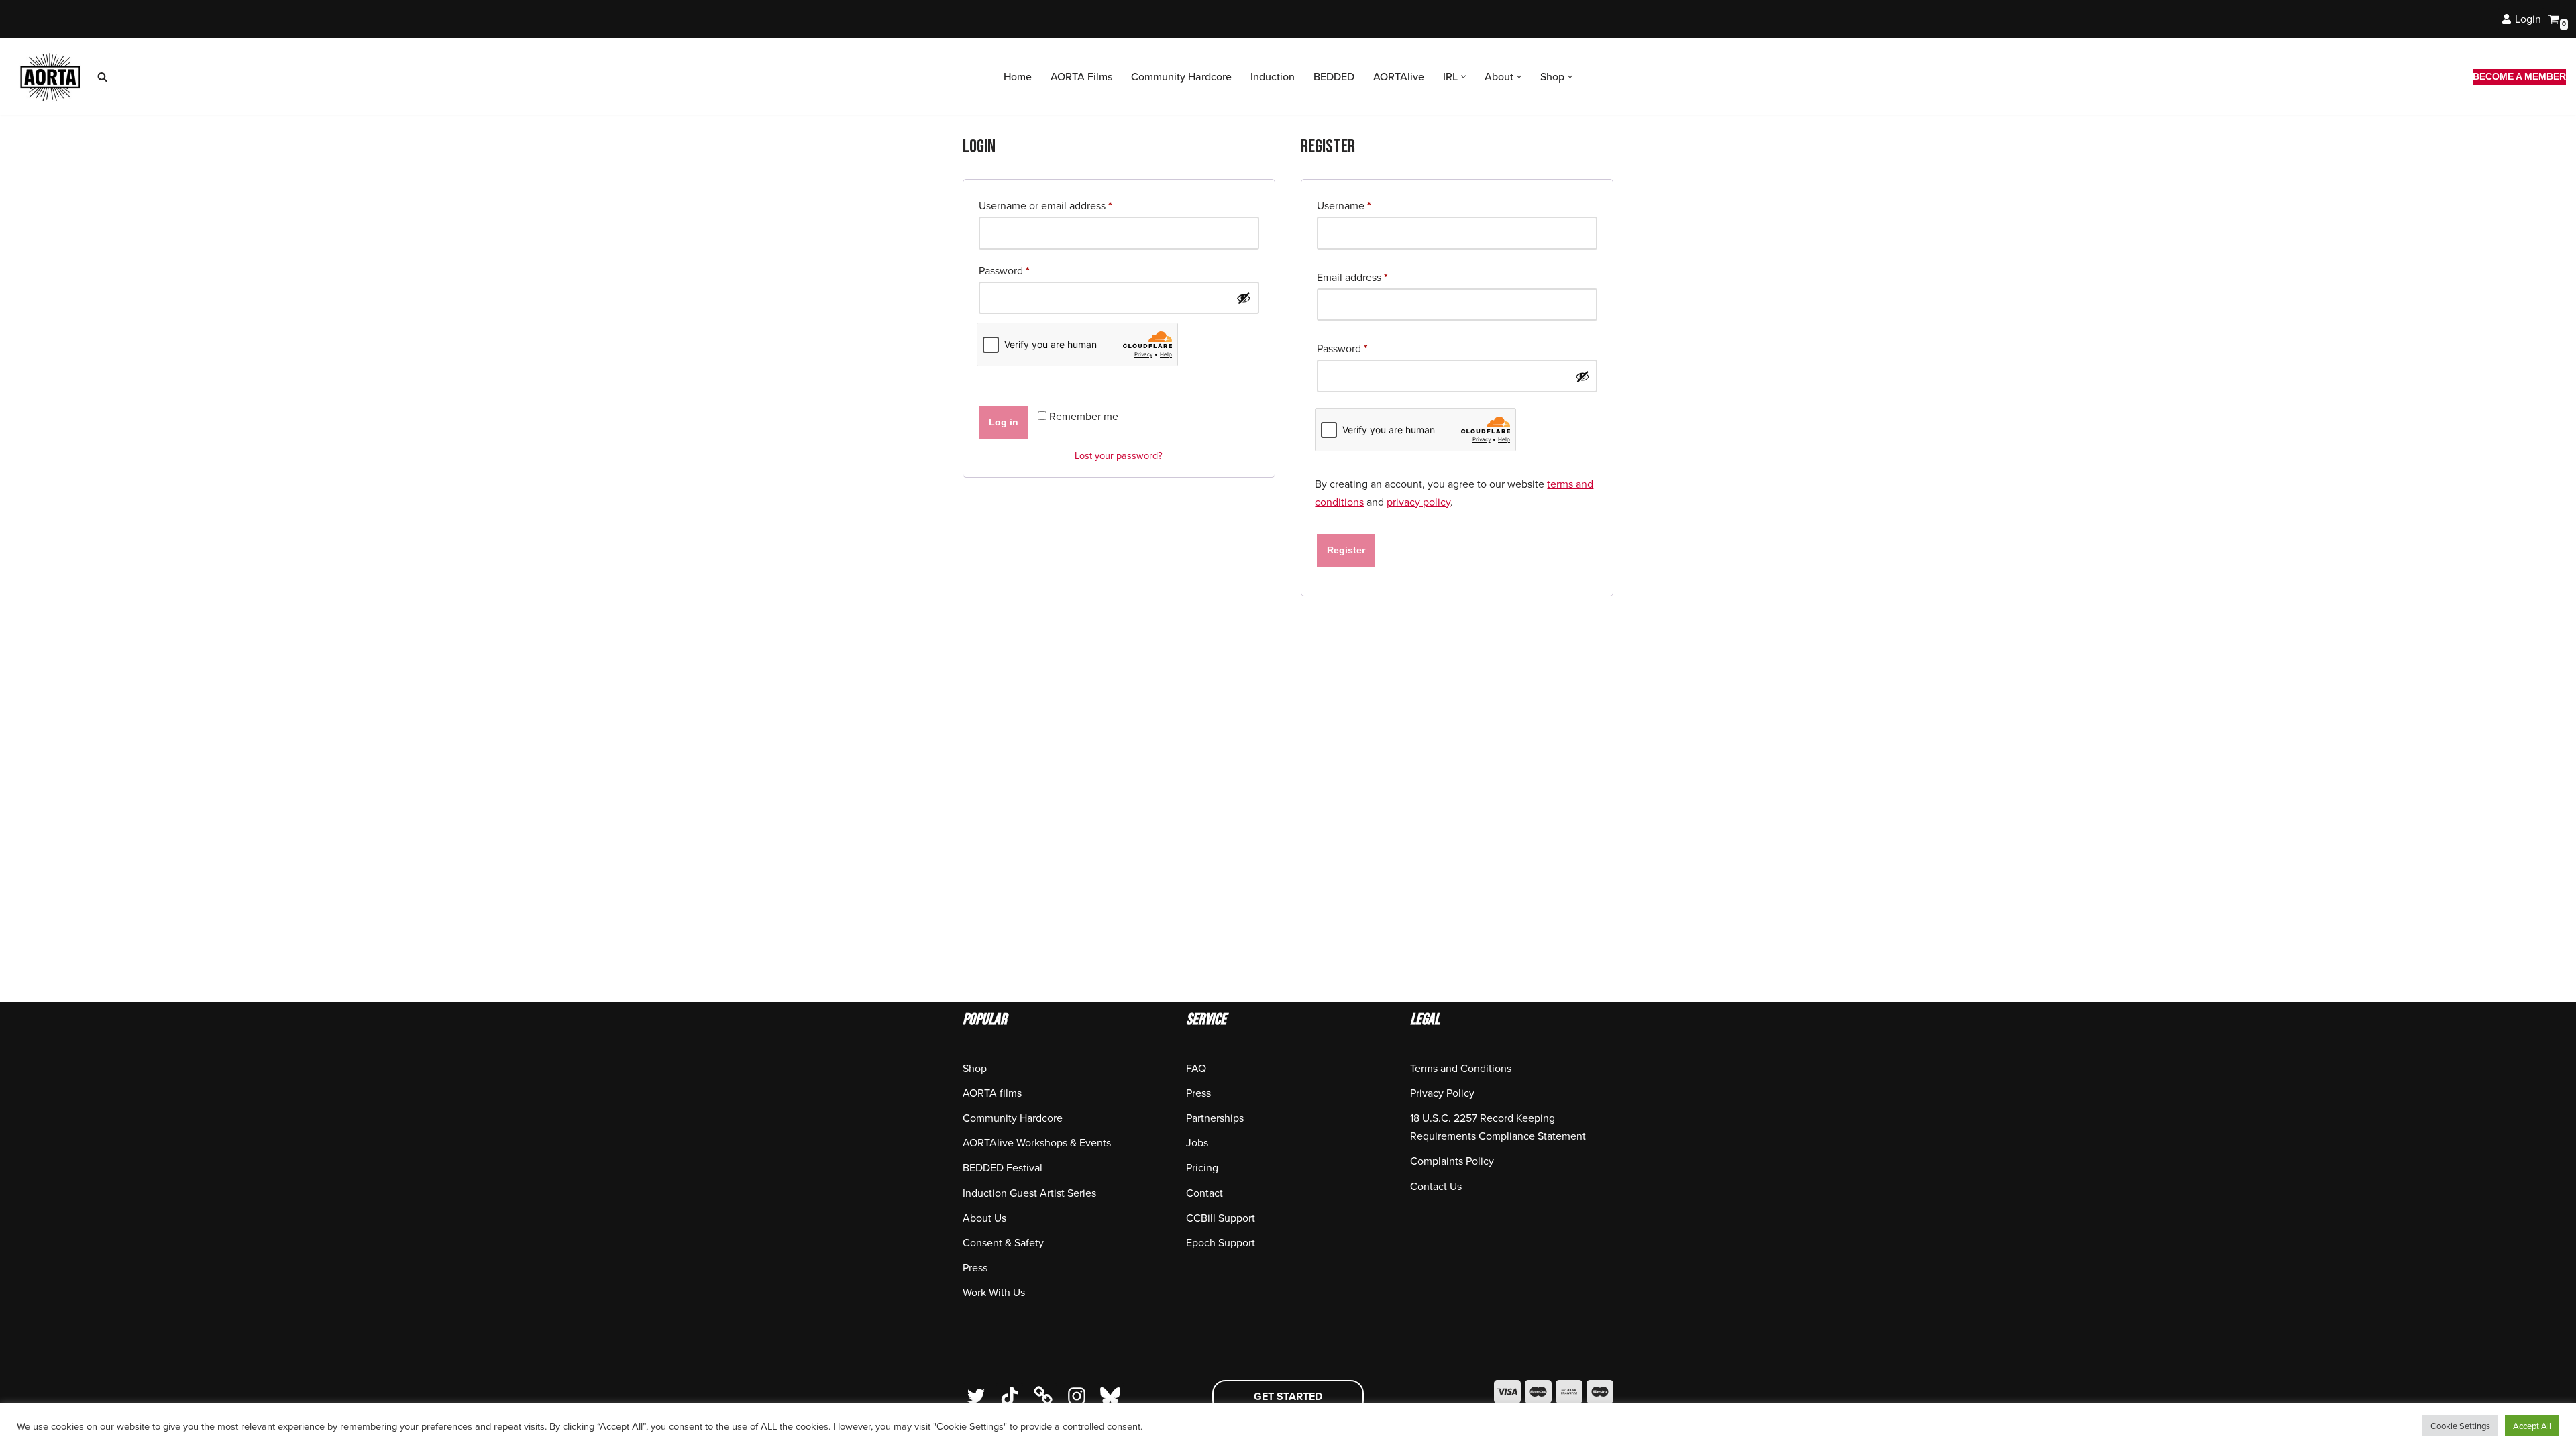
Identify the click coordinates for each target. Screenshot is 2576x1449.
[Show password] (1244, 298)
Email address (1352, 277)
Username (1344, 205)
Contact (1204, 1193)
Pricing (1202, 1168)
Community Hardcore (1181, 77)
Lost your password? (1119, 455)
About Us (984, 1218)
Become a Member (2519, 76)
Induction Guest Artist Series (1029, 1193)
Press (975, 1268)
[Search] (102, 77)
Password (1004, 270)
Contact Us (1436, 1186)
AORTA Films (1081, 77)
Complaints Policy (1452, 1161)
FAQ (1196, 1068)
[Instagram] (1077, 1396)
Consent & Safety (1003, 1243)
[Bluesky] (1110, 1396)
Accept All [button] (2532, 1426)
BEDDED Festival (1003, 1168)
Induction (1273, 77)
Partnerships (1215, 1118)
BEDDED (1334, 77)
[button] (1463, 77)
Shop (975, 1068)
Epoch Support (1221, 1243)
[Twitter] (976, 1396)
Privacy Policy (1442, 1093)
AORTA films (992, 1093)
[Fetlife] (1043, 1396)
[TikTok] (1010, 1396)
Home (1018, 77)
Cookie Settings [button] (2460, 1426)
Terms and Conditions (1461, 1068)
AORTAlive (1399, 77)
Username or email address (1045, 205)
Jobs (1197, 1143)
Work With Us (994, 1292)
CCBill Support (1221, 1218)
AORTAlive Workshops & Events (1037, 1143)
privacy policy (1418, 502)
